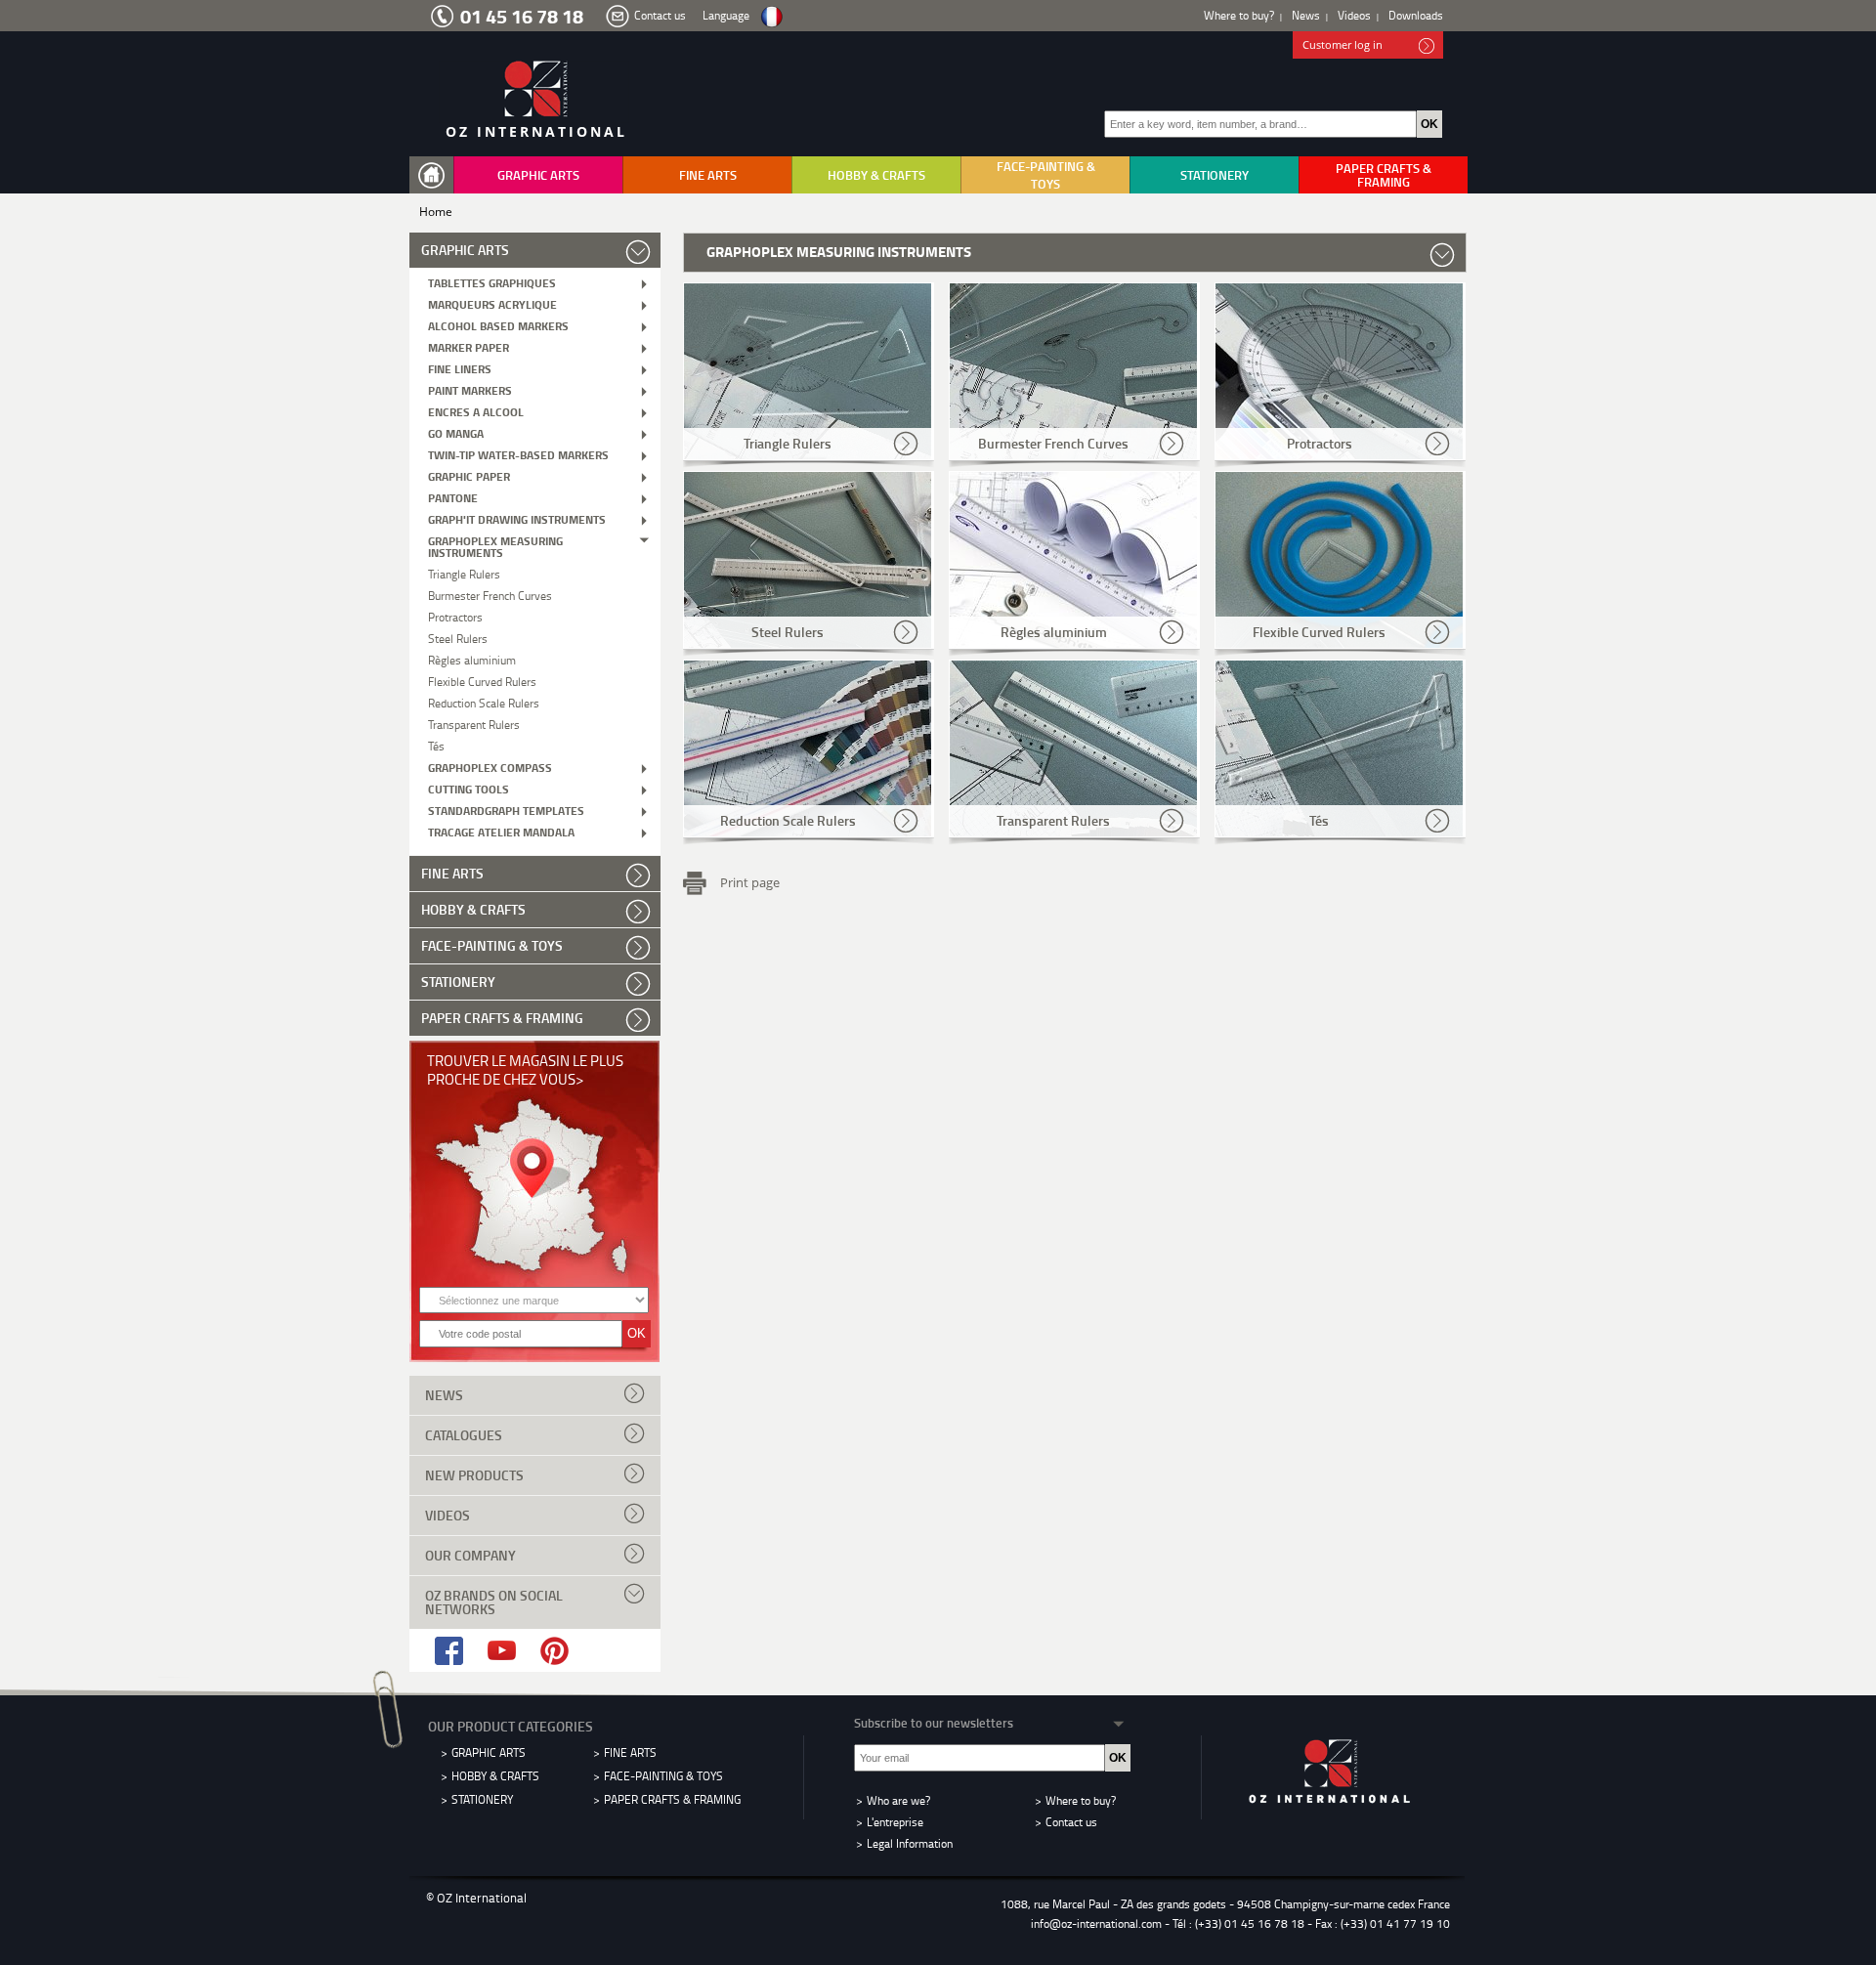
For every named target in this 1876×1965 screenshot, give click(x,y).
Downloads (1416, 15)
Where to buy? (1239, 15)
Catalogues (464, 1435)
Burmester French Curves (490, 595)
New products (474, 1475)
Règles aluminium (472, 659)
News (1306, 15)
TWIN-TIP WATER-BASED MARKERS (518, 454)
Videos (1354, 15)
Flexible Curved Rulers (482, 681)
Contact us (660, 15)
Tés (436, 745)
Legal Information (910, 1843)
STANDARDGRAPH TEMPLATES (506, 810)
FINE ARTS (708, 175)
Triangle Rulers (464, 573)
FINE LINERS (460, 368)
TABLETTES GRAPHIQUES (492, 282)
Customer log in (1343, 44)
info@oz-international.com (1096, 1923)
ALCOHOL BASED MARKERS (498, 325)
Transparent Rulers (474, 724)
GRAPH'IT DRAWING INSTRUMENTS (517, 518)
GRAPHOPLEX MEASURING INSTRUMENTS (495, 546)
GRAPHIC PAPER (469, 475)
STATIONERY (1215, 175)
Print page (750, 881)
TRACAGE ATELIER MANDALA (501, 831)
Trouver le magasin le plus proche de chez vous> (525, 1069)
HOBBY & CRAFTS (876, 175)
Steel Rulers (458, 638)
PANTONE (453, 497)
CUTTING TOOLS (469, 788)
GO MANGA (456, 432)
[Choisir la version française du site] (771, 17)
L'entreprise (895, 1822)
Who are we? (898, 1800)
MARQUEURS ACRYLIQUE (492, 303)
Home (436, 212)
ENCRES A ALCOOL (476, 411)
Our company (470, 1555)
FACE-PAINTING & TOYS (1046, 175)
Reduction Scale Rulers (484, 702)
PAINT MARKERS (470, 389)
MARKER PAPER (469, 346)
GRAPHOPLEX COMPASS (490, 767)
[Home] (436, 175)
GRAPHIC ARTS (538, 175)
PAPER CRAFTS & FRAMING (1384, 175)
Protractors (455, 616)
